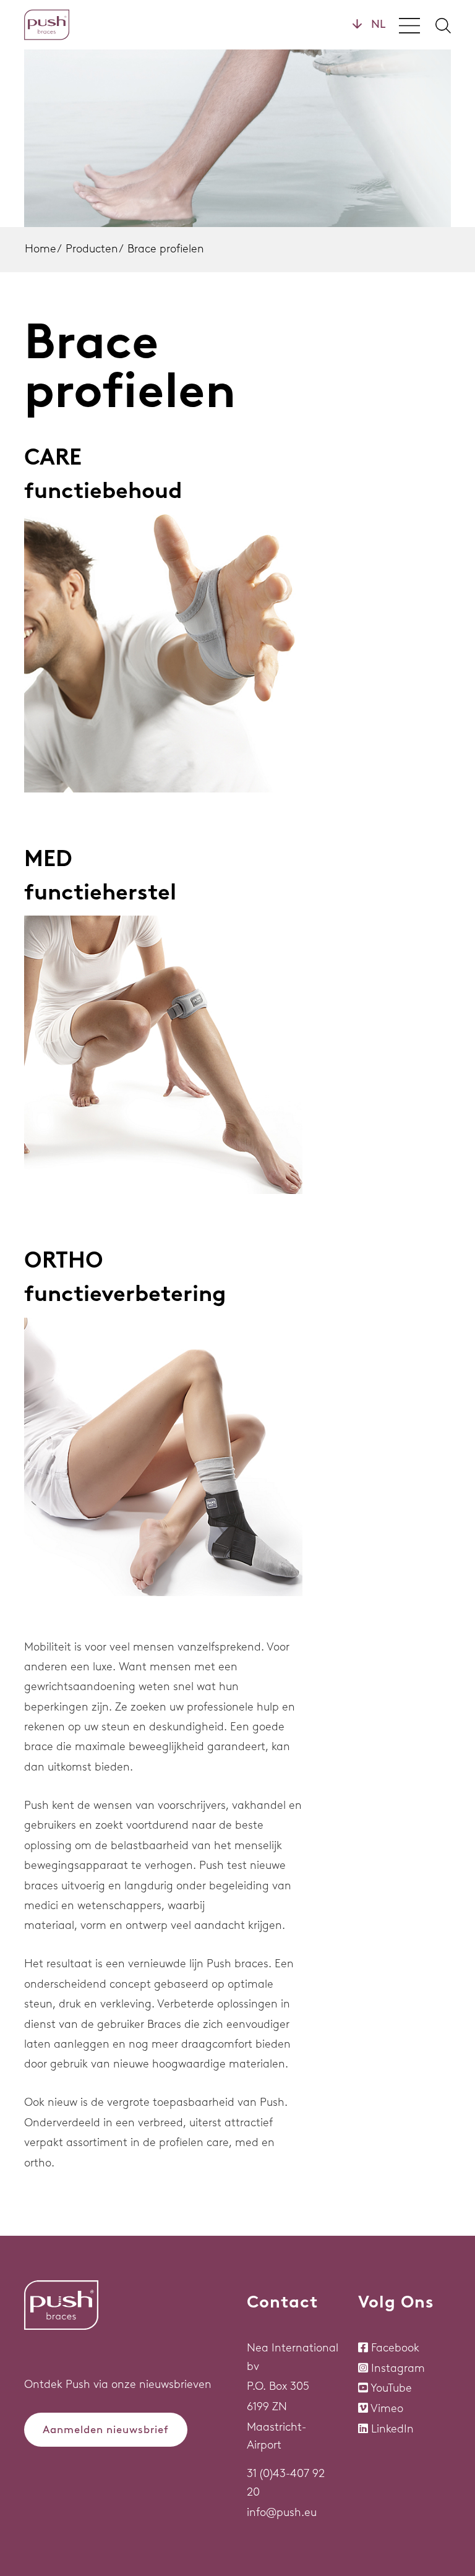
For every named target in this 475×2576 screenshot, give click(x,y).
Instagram (398, 2368)
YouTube (391, 2388)
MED (48, 858)
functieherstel (100, 892)
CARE (53, 457)
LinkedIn (392, 2429)
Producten (92, 249)
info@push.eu (282, 2512)
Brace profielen (166, 249)
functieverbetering (125, 1293)
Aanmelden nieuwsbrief (106, 2429)
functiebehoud (103, 490)
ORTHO (64, 1260)
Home (41, 249)
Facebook (395, 2348)
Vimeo (387, 2408)
